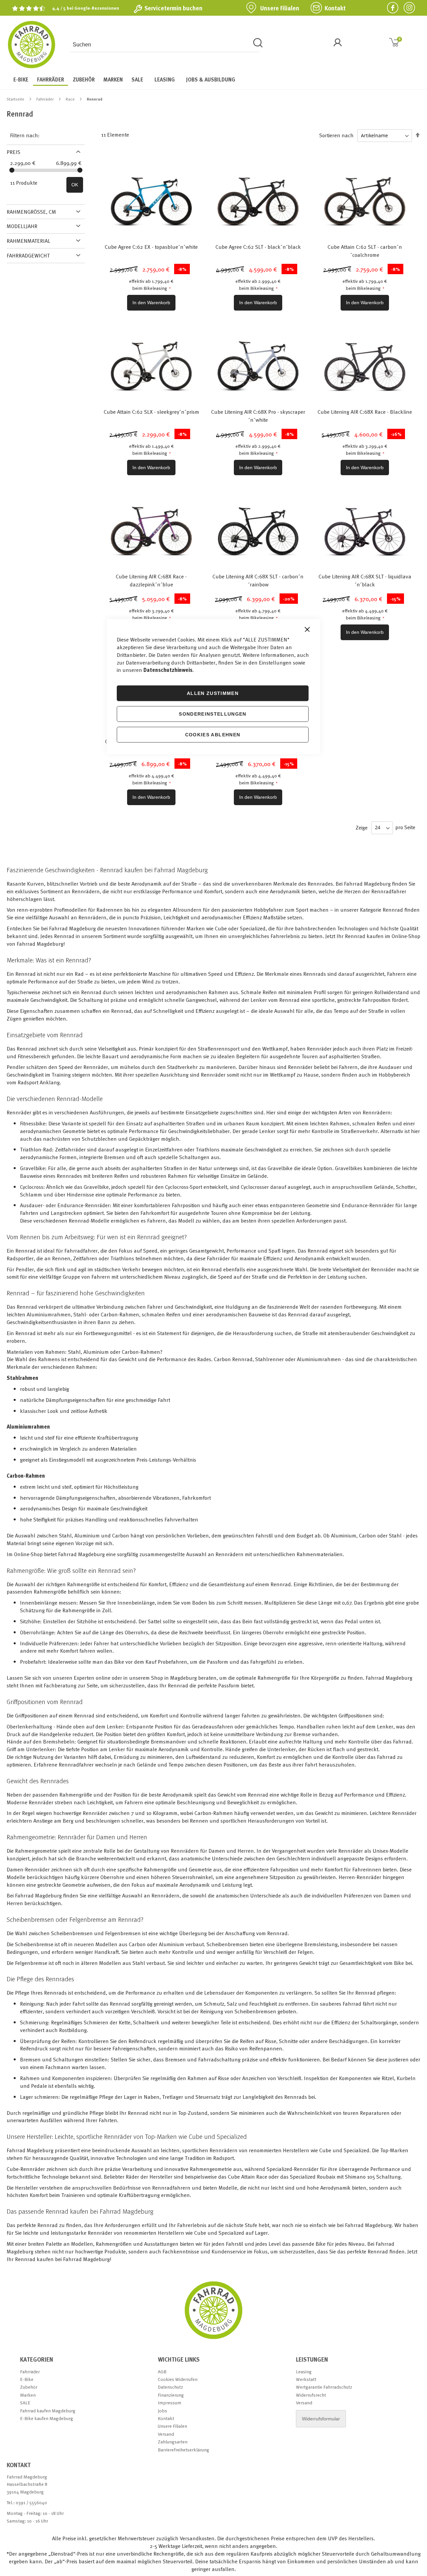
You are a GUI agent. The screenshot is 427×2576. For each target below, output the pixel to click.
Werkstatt (306, 2379)
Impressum (169, 2403)
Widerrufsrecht (311, 2395)
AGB (162, 2371)
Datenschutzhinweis (168, 670)
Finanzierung (171, 2395)
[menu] (213, 80)
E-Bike (27, 2379)
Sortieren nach (336, 135)
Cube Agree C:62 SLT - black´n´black (258, 247)
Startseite (16, 99)
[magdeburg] (213, 2339)
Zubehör (29, 2387)
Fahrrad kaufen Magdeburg (48, 2411)
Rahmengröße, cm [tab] (31, 212)
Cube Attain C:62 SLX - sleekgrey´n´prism (151, 412)
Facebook (390, 8)
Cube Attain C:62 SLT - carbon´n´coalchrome (365, 251)
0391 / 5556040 (31, 2502)
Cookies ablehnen (213, 734)
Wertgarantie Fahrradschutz (324, 2387)
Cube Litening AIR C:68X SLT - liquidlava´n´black (365, 580)
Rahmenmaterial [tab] (29, 241)
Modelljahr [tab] (22, 226)
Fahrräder (46, 99)
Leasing (304, 2371)
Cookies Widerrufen (178, 2379)
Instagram (407, 8)
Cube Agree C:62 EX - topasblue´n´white (151, 247)
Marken (28, 2395)
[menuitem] (21, 79)
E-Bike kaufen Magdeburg (47, 2418)
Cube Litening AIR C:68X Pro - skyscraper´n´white (258, 416)
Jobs (162, 2411)
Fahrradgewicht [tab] (28, 255)
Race (71, 99)
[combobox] (165, 45)
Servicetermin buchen (173, 8)
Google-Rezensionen (97, 8)
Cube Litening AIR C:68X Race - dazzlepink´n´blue (151, 580)
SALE (25, 2403)
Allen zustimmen (213, 693)
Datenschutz (170, 2387)
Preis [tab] (14, 152)
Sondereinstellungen (213, 714)
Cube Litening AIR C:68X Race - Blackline (365, 412)
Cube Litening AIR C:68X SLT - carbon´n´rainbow (258, 580)
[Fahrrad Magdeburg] (32, 45)
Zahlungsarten (173, 2442)
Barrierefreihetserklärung (183, 2450)
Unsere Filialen (280, 8)
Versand (166, 2434)
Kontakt (335, 8)
